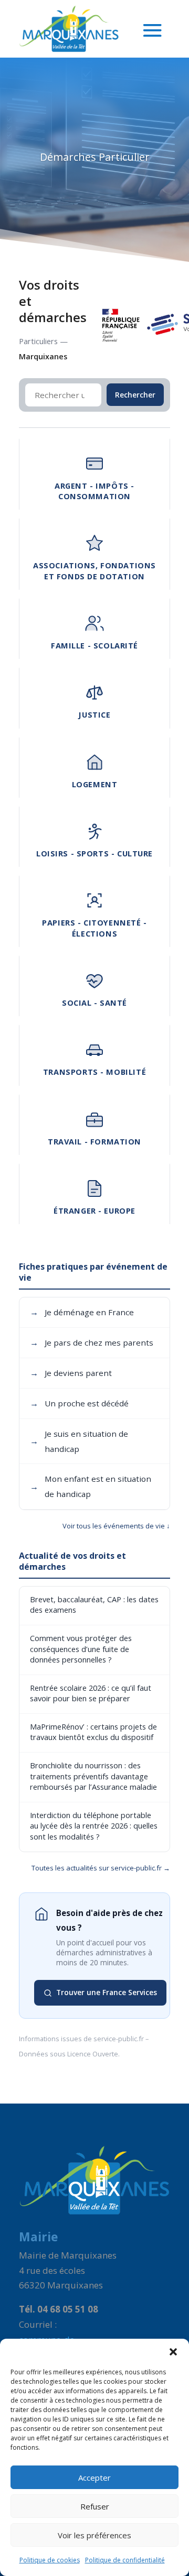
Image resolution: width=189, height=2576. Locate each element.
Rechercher (135, 395)
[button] (173, 2352)
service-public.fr (119, 2039)
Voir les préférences (94, 2535)
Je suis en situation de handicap (79, 1441)
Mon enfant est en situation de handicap (91, 1486)
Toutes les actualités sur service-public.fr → (101, 1868)
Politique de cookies (50, 2560)
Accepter (94, 2478)
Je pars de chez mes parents (92, 1342)
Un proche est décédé (79, 1403)
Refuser (95, 2506)
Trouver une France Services (107, 1992)
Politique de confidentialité (125, 2560)
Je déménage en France (82, 1312)
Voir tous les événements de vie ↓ (116, 1526)
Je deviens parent (71, 1373)
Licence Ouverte (93, 2054)
